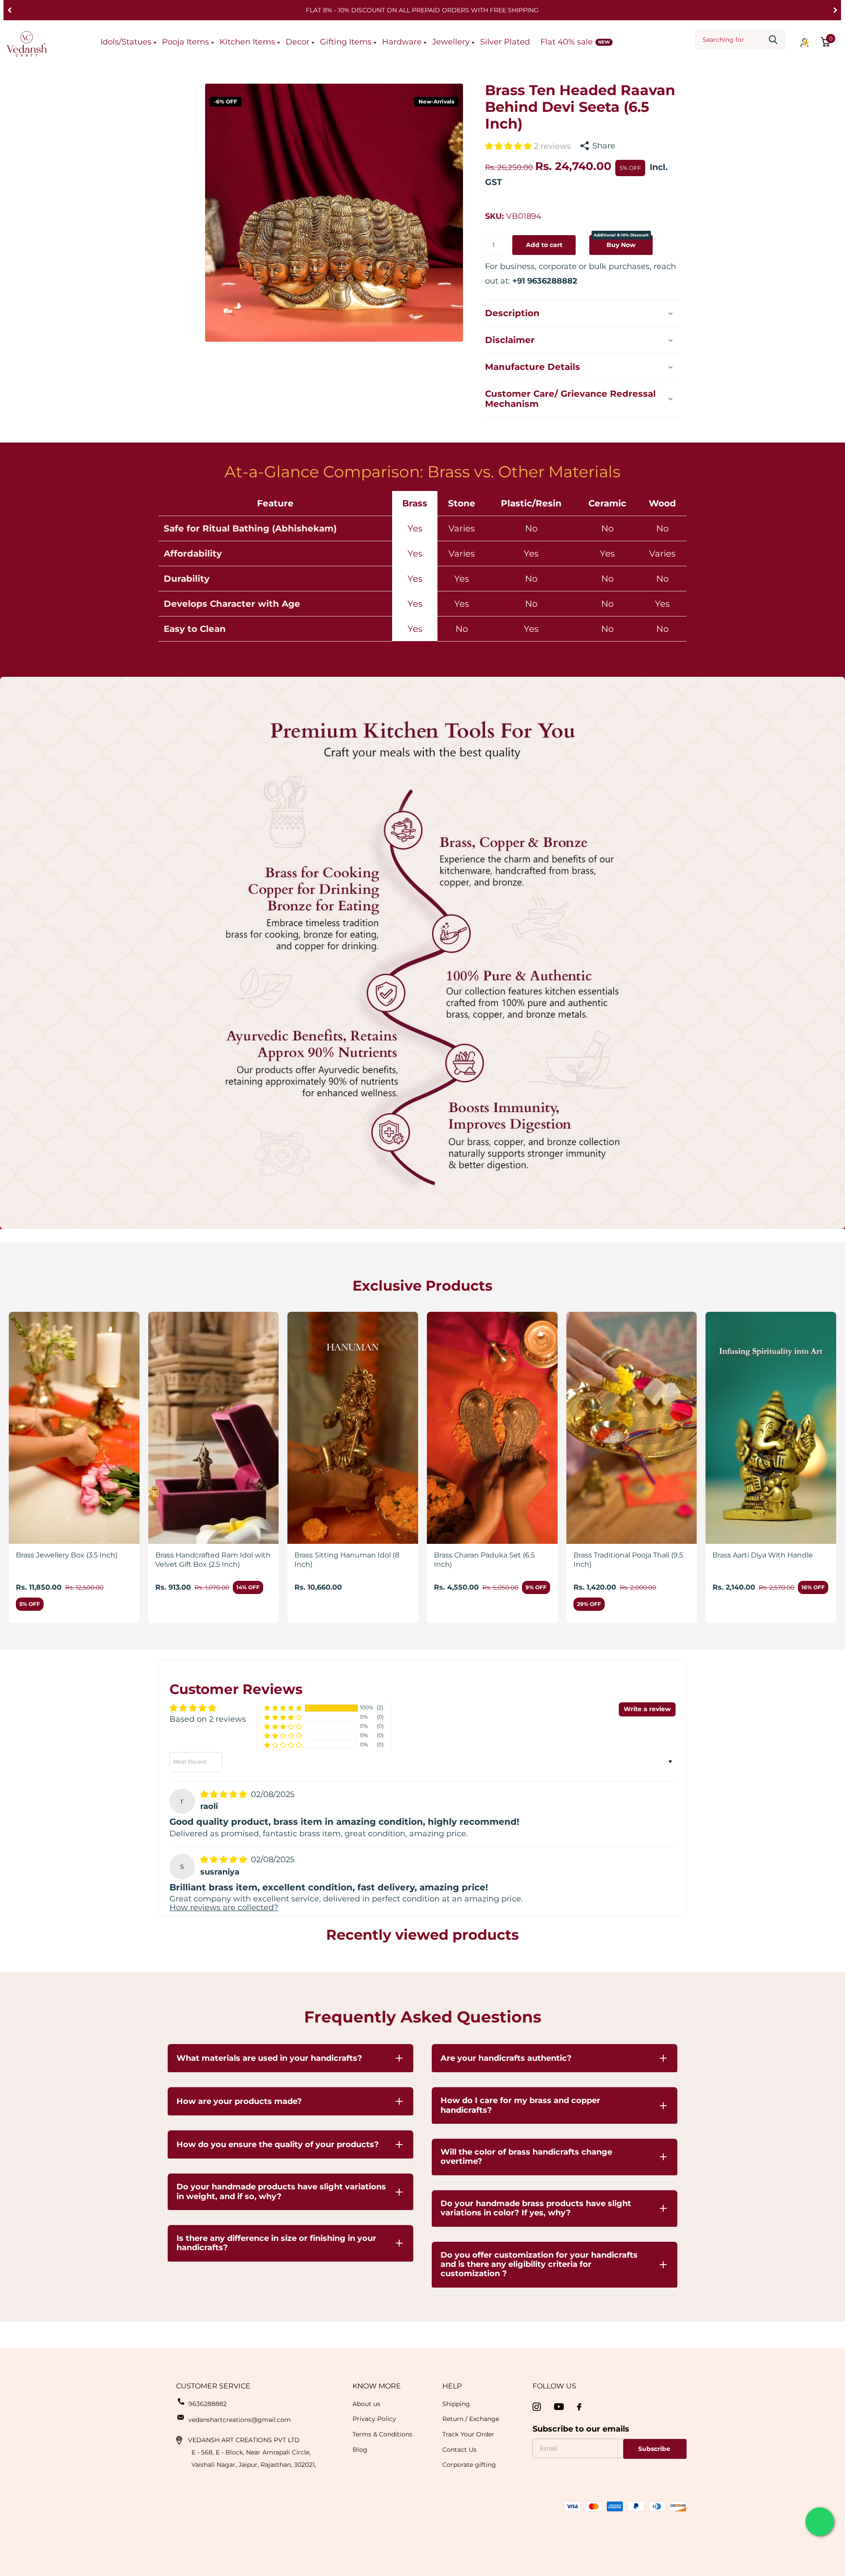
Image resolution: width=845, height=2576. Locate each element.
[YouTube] (559, 2407)
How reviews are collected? (224, 1908)
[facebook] (579, 2407)
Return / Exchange (471, 2419)
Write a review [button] (647, 1709)
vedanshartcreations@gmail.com (240, 2420)
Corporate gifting (469, 2465)
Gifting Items (346, 42)
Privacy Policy (374, 2419)
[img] (225, 1794)
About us (366, 2404)
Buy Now (621, 242)
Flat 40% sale (567, 42)
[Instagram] (537, 2407)
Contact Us (459, 2450)
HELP (452, 2386)
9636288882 (208, 2404)
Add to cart (544, 245)
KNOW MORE (377, 2386)
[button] (9, 10)
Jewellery (451, 42)
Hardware (402, 42)
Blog (360, 2450)
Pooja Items (186, 42)
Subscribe (655, 2449)
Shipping (456, 2404)
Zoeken (773, 40)
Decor (298, 42)
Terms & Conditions (382, 2434)
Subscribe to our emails (581, 2429)
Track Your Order (468, 2434)
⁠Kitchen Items (247, 42)
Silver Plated (505, 42)
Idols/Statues (126, 42)
